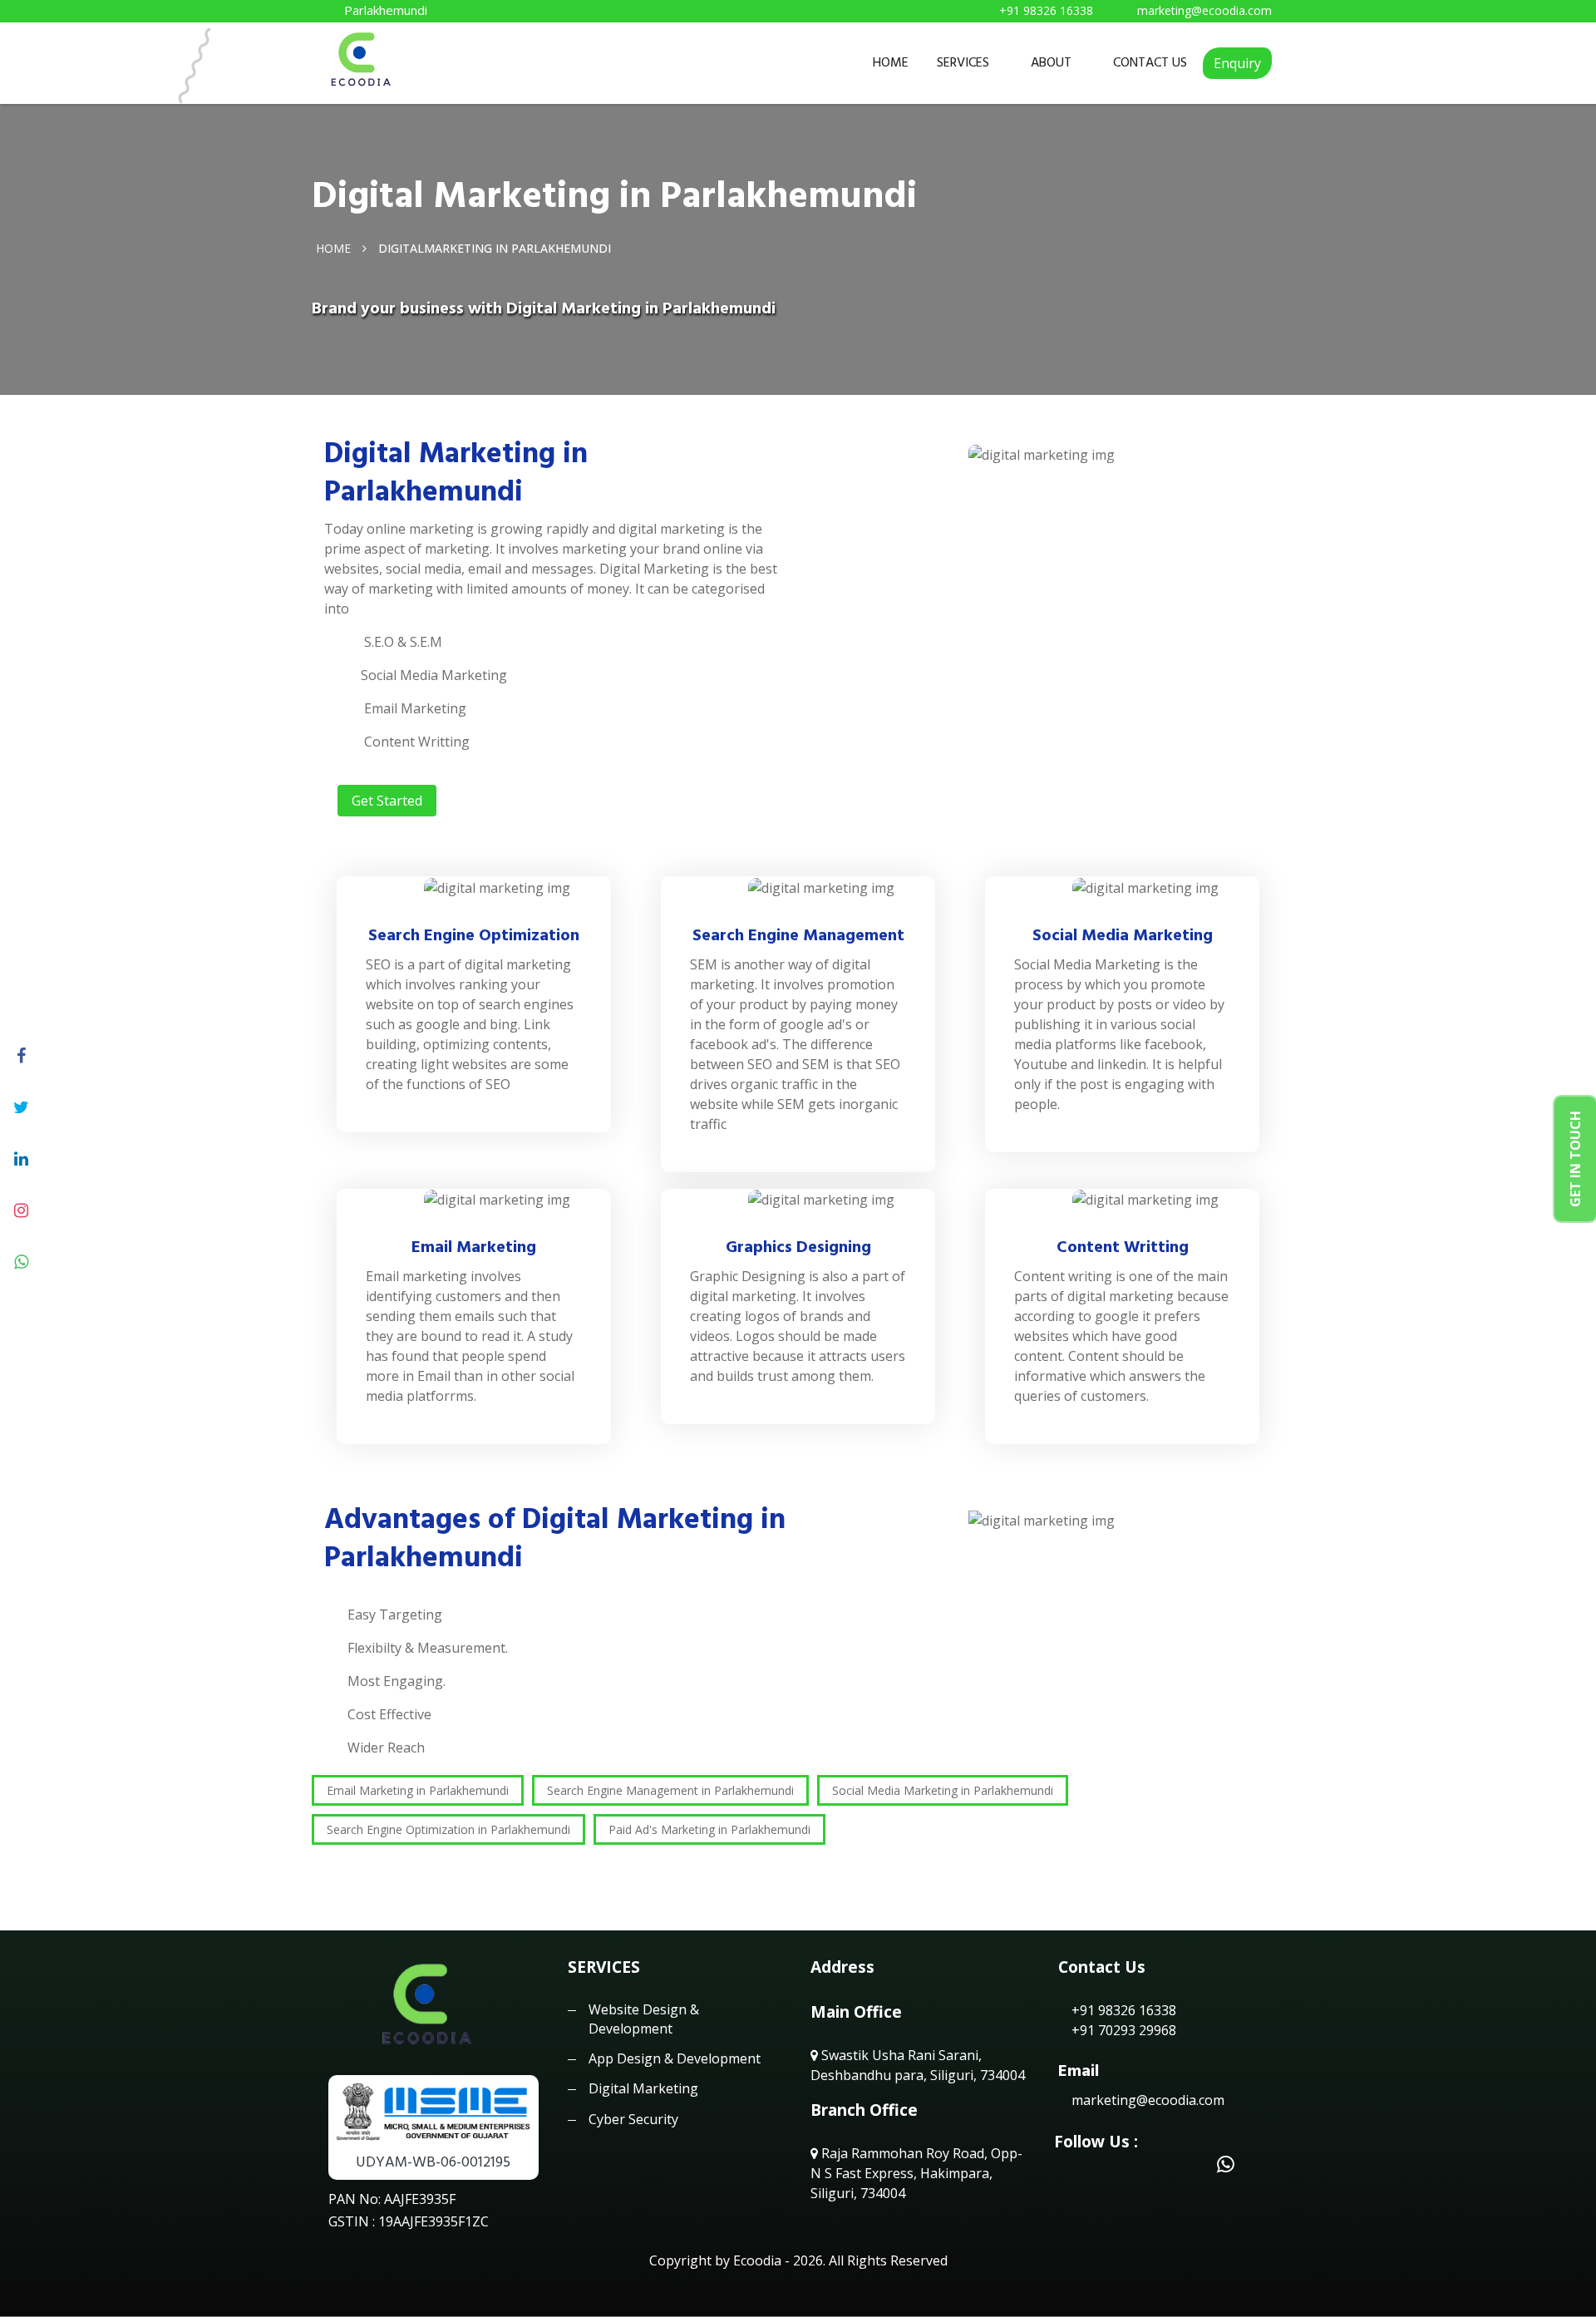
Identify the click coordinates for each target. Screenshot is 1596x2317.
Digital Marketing (643, 2088)
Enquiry (1237, 63)
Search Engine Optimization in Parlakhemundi (448, 1829)
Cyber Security (633, 2119)
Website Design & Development (644, 2019)
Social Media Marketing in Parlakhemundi (943, 1790)
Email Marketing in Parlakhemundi (418, 1790)
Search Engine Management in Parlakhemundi (670, 1790)
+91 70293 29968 (1122, 2030)
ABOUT (1051, 62)
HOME (891, 62)
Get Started (387, 801)
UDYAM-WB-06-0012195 (433, 2162)
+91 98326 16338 (1122, 2010)
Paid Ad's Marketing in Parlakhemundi (709, 1829)
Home (333, 247)
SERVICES (963, 62)
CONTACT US (1150, 62)
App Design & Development (675, 2058)
